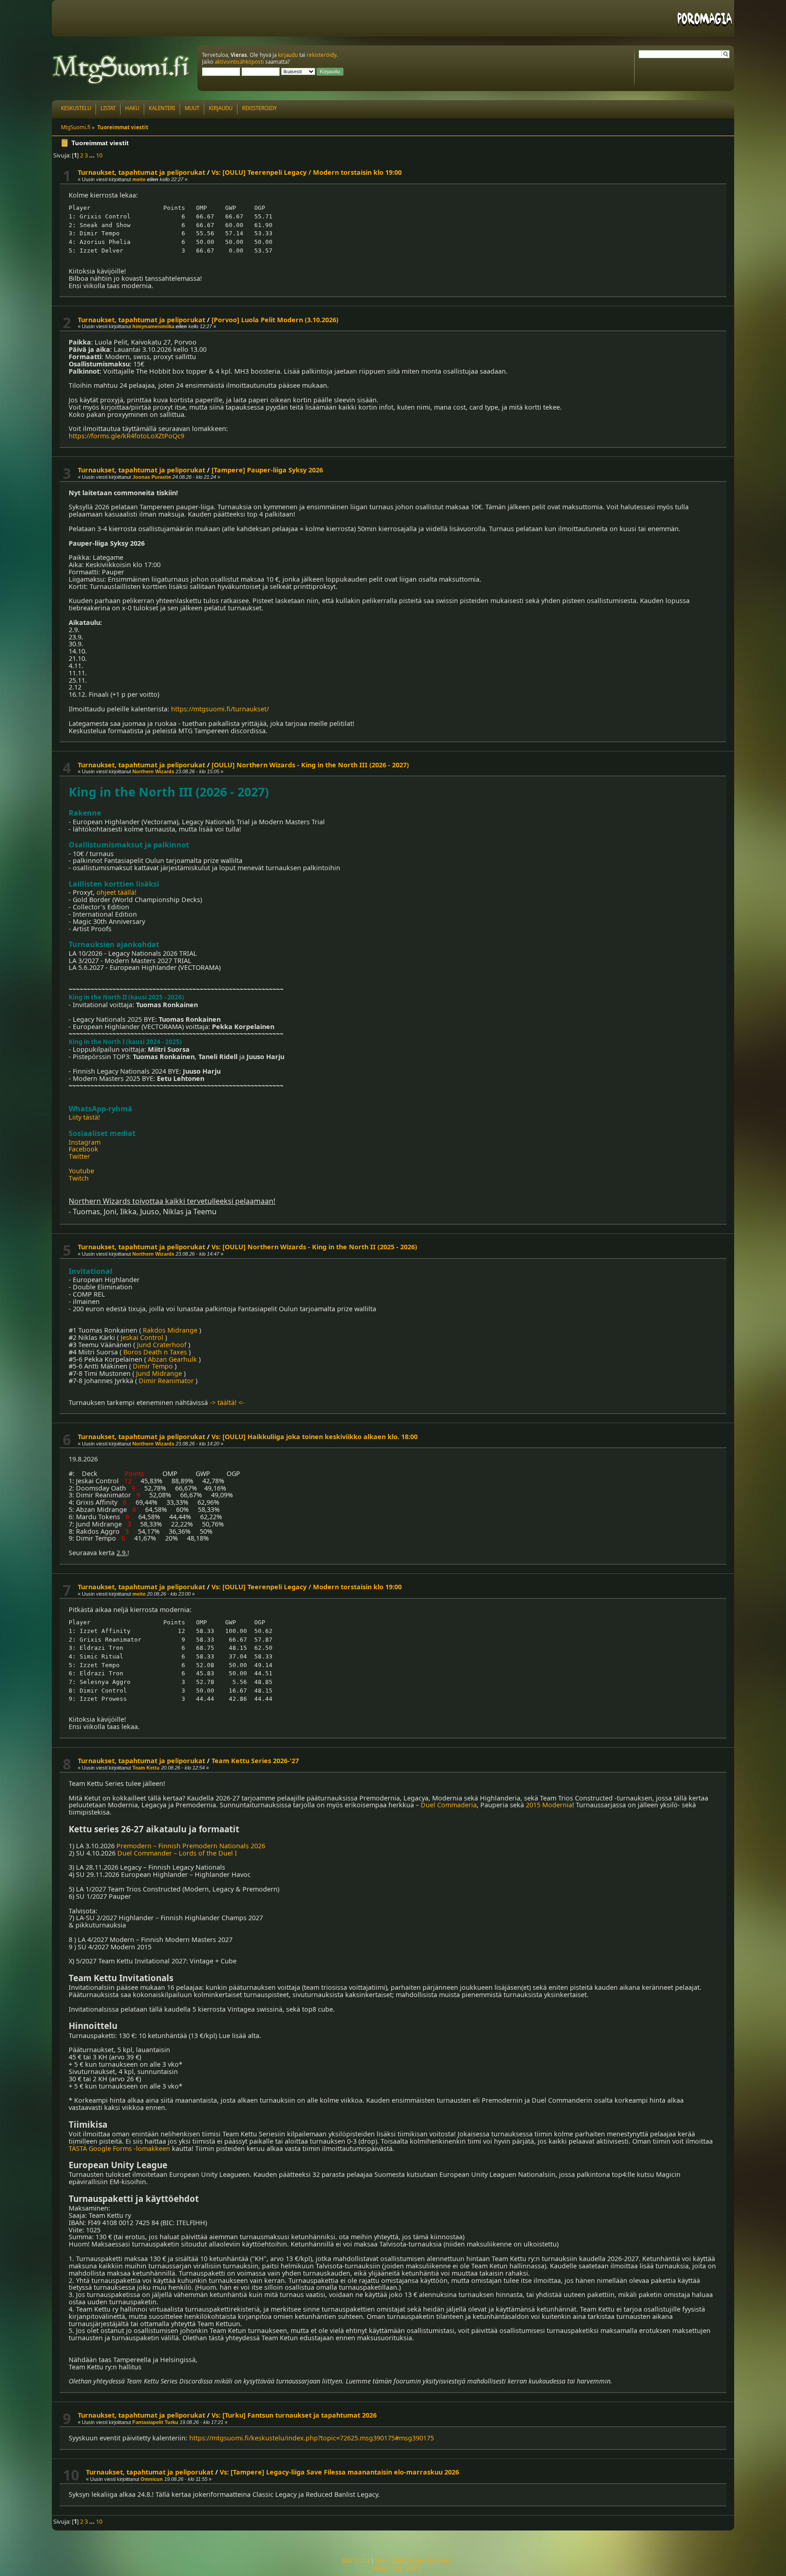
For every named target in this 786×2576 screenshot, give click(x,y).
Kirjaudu (221, 108)
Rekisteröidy (259, 108)
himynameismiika (153, 326)
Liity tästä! (84, 1117)
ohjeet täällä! (116, 892)
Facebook (83, 1149)
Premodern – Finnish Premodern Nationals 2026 (191, 1846)
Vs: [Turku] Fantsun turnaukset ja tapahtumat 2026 (294, 2415)
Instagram (85, 1142)
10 (99, 155)
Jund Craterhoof (162, 1345)
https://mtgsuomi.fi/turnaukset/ (220, 709)
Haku (132, 108)
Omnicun (152, 2479)
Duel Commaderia (449, 1805)
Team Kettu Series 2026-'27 (255, 1761)
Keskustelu (76, 108)
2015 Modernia (549, 1805)
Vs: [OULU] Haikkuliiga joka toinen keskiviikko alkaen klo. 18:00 (315, 1437)
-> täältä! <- (227, 1402)
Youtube (81, 1171)
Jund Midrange (159, 1373)
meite (139, 179)
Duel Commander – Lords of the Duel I (177, 1853)
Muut (192, 108)
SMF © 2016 (390, 2561)
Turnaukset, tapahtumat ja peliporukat (141, 172)
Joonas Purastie (152, 477)
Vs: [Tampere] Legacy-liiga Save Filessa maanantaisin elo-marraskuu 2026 (339, 2472)
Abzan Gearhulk (172, 1359)
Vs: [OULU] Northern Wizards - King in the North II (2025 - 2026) (314, 1247)
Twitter (79, 1156)
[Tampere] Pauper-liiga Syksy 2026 (267, 470)
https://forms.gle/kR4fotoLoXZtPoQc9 (126, 436)
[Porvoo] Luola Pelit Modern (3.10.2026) (275, 320)
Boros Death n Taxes (155, 1352)
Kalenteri (162, 108)
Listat (108, 108)
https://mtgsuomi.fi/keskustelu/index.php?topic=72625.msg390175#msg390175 (312, 2438)
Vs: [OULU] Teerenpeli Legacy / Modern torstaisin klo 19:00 (307, 172)
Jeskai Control (142, 1337)
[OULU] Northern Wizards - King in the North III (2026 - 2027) (310, 765)
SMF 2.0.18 (356, 2561)
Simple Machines (429, 2561)
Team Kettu (146, 1768)
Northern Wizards (153, 771)
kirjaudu (288, 55)
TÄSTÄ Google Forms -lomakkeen (119, 2148)
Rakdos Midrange (170, 1330)
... (93, 155)
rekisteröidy (322, 55)
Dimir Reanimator (166, 1381)
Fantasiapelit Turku (155, 2422)
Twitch (79, 1178)
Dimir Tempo (153, 1366)
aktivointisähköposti (239, 62)
